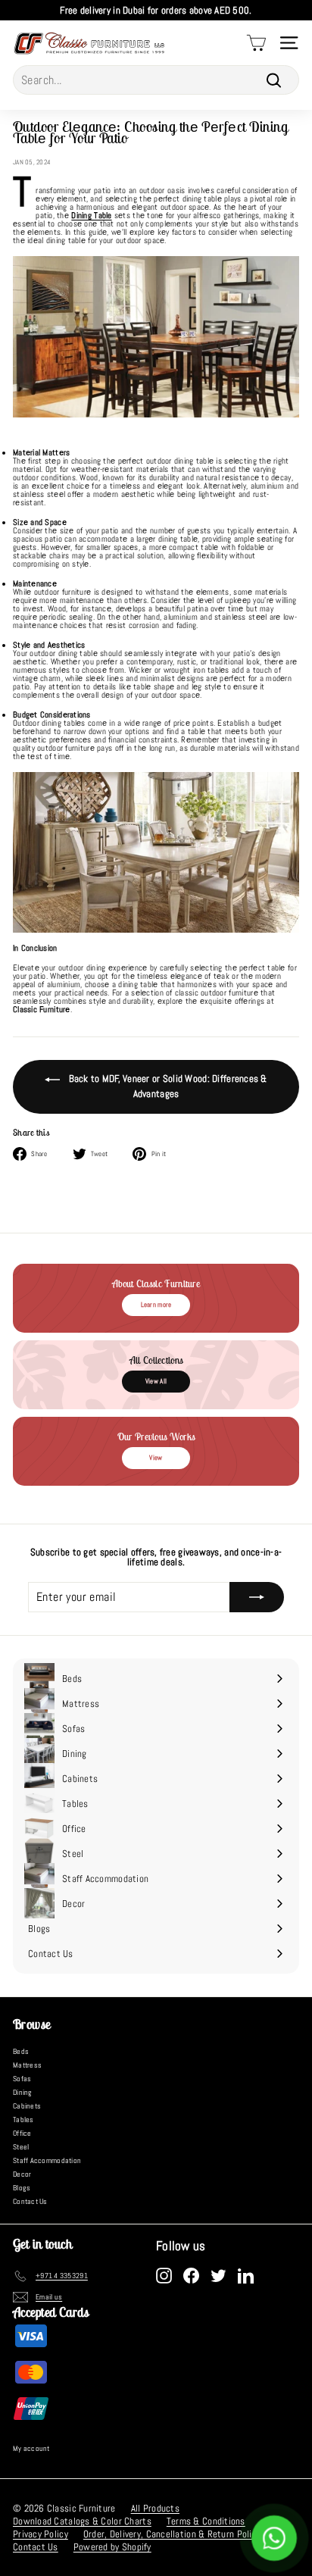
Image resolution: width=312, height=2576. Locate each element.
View (156, 1458)
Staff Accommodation (47, 2160)
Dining (23, 2092)
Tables (23, 2120)
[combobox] (156, 80)
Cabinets (27, 2106)
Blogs (22, 2188)
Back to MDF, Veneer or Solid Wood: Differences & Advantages (166, 1086)
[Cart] (256, 43)
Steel (21, 2147)
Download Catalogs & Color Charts (82, 2521)
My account (31, 2448)
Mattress (27, 2065)
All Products (155, 2508)
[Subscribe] (257, 1597)
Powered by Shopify (112, 2547)
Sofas (22, 2079)
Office (22, 2133)
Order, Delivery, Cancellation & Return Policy (172, 2534)
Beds (21, 2051)
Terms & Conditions (206, 2521)
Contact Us (30, 2201)
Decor (22, 2174)
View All (156, 1381)
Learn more (156, 1305)
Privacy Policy (41, 2534)
